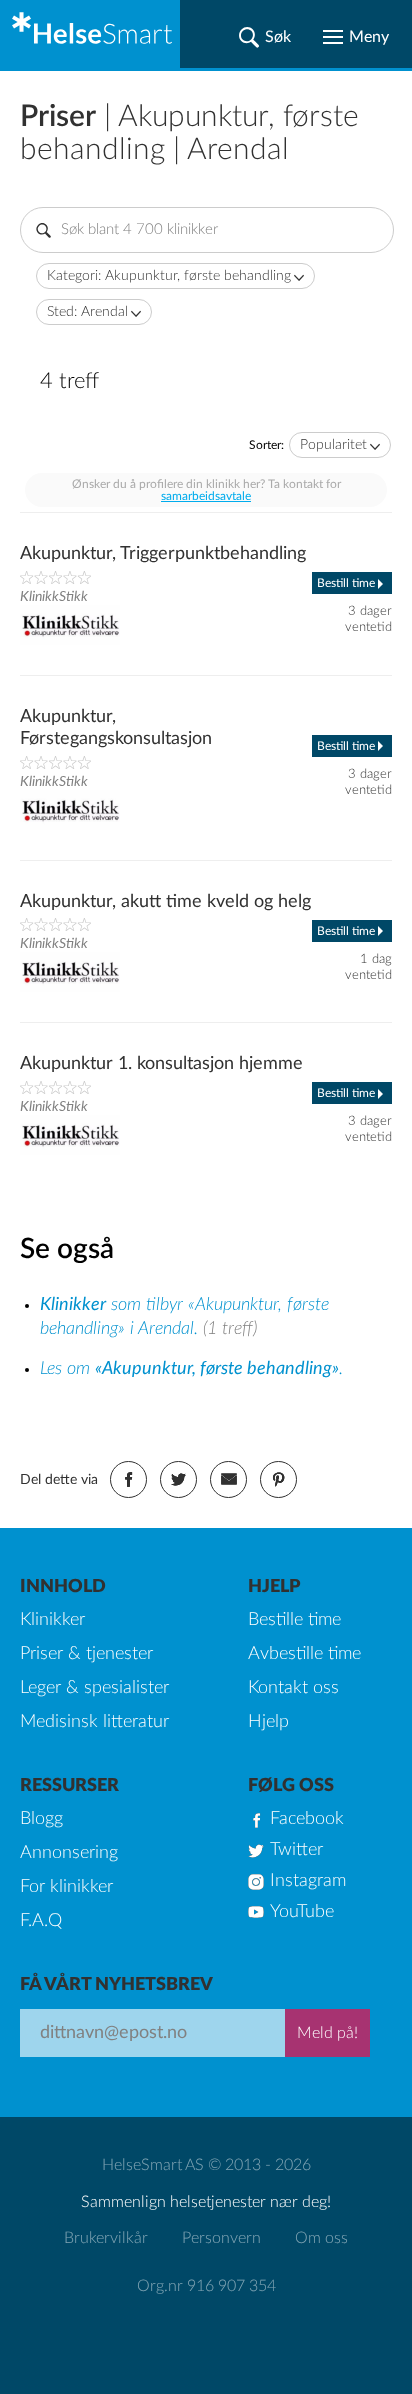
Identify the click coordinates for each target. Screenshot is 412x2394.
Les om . (191, 1369)
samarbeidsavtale (206, 496)
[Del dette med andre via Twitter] (178, 1479)
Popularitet (333, 445)
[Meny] (356, 37)
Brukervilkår (106, 2238)
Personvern (221, 2238)
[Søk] (265, 37)
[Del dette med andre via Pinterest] (278, 1479)
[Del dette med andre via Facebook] (128, 1479)
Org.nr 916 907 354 (206, 2286)
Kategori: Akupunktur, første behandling (169, 276)
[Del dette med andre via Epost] (228, 1479)
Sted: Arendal (87, 312)
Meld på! (327, 2033)
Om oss (321, 2238)
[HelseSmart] (90, 34)
